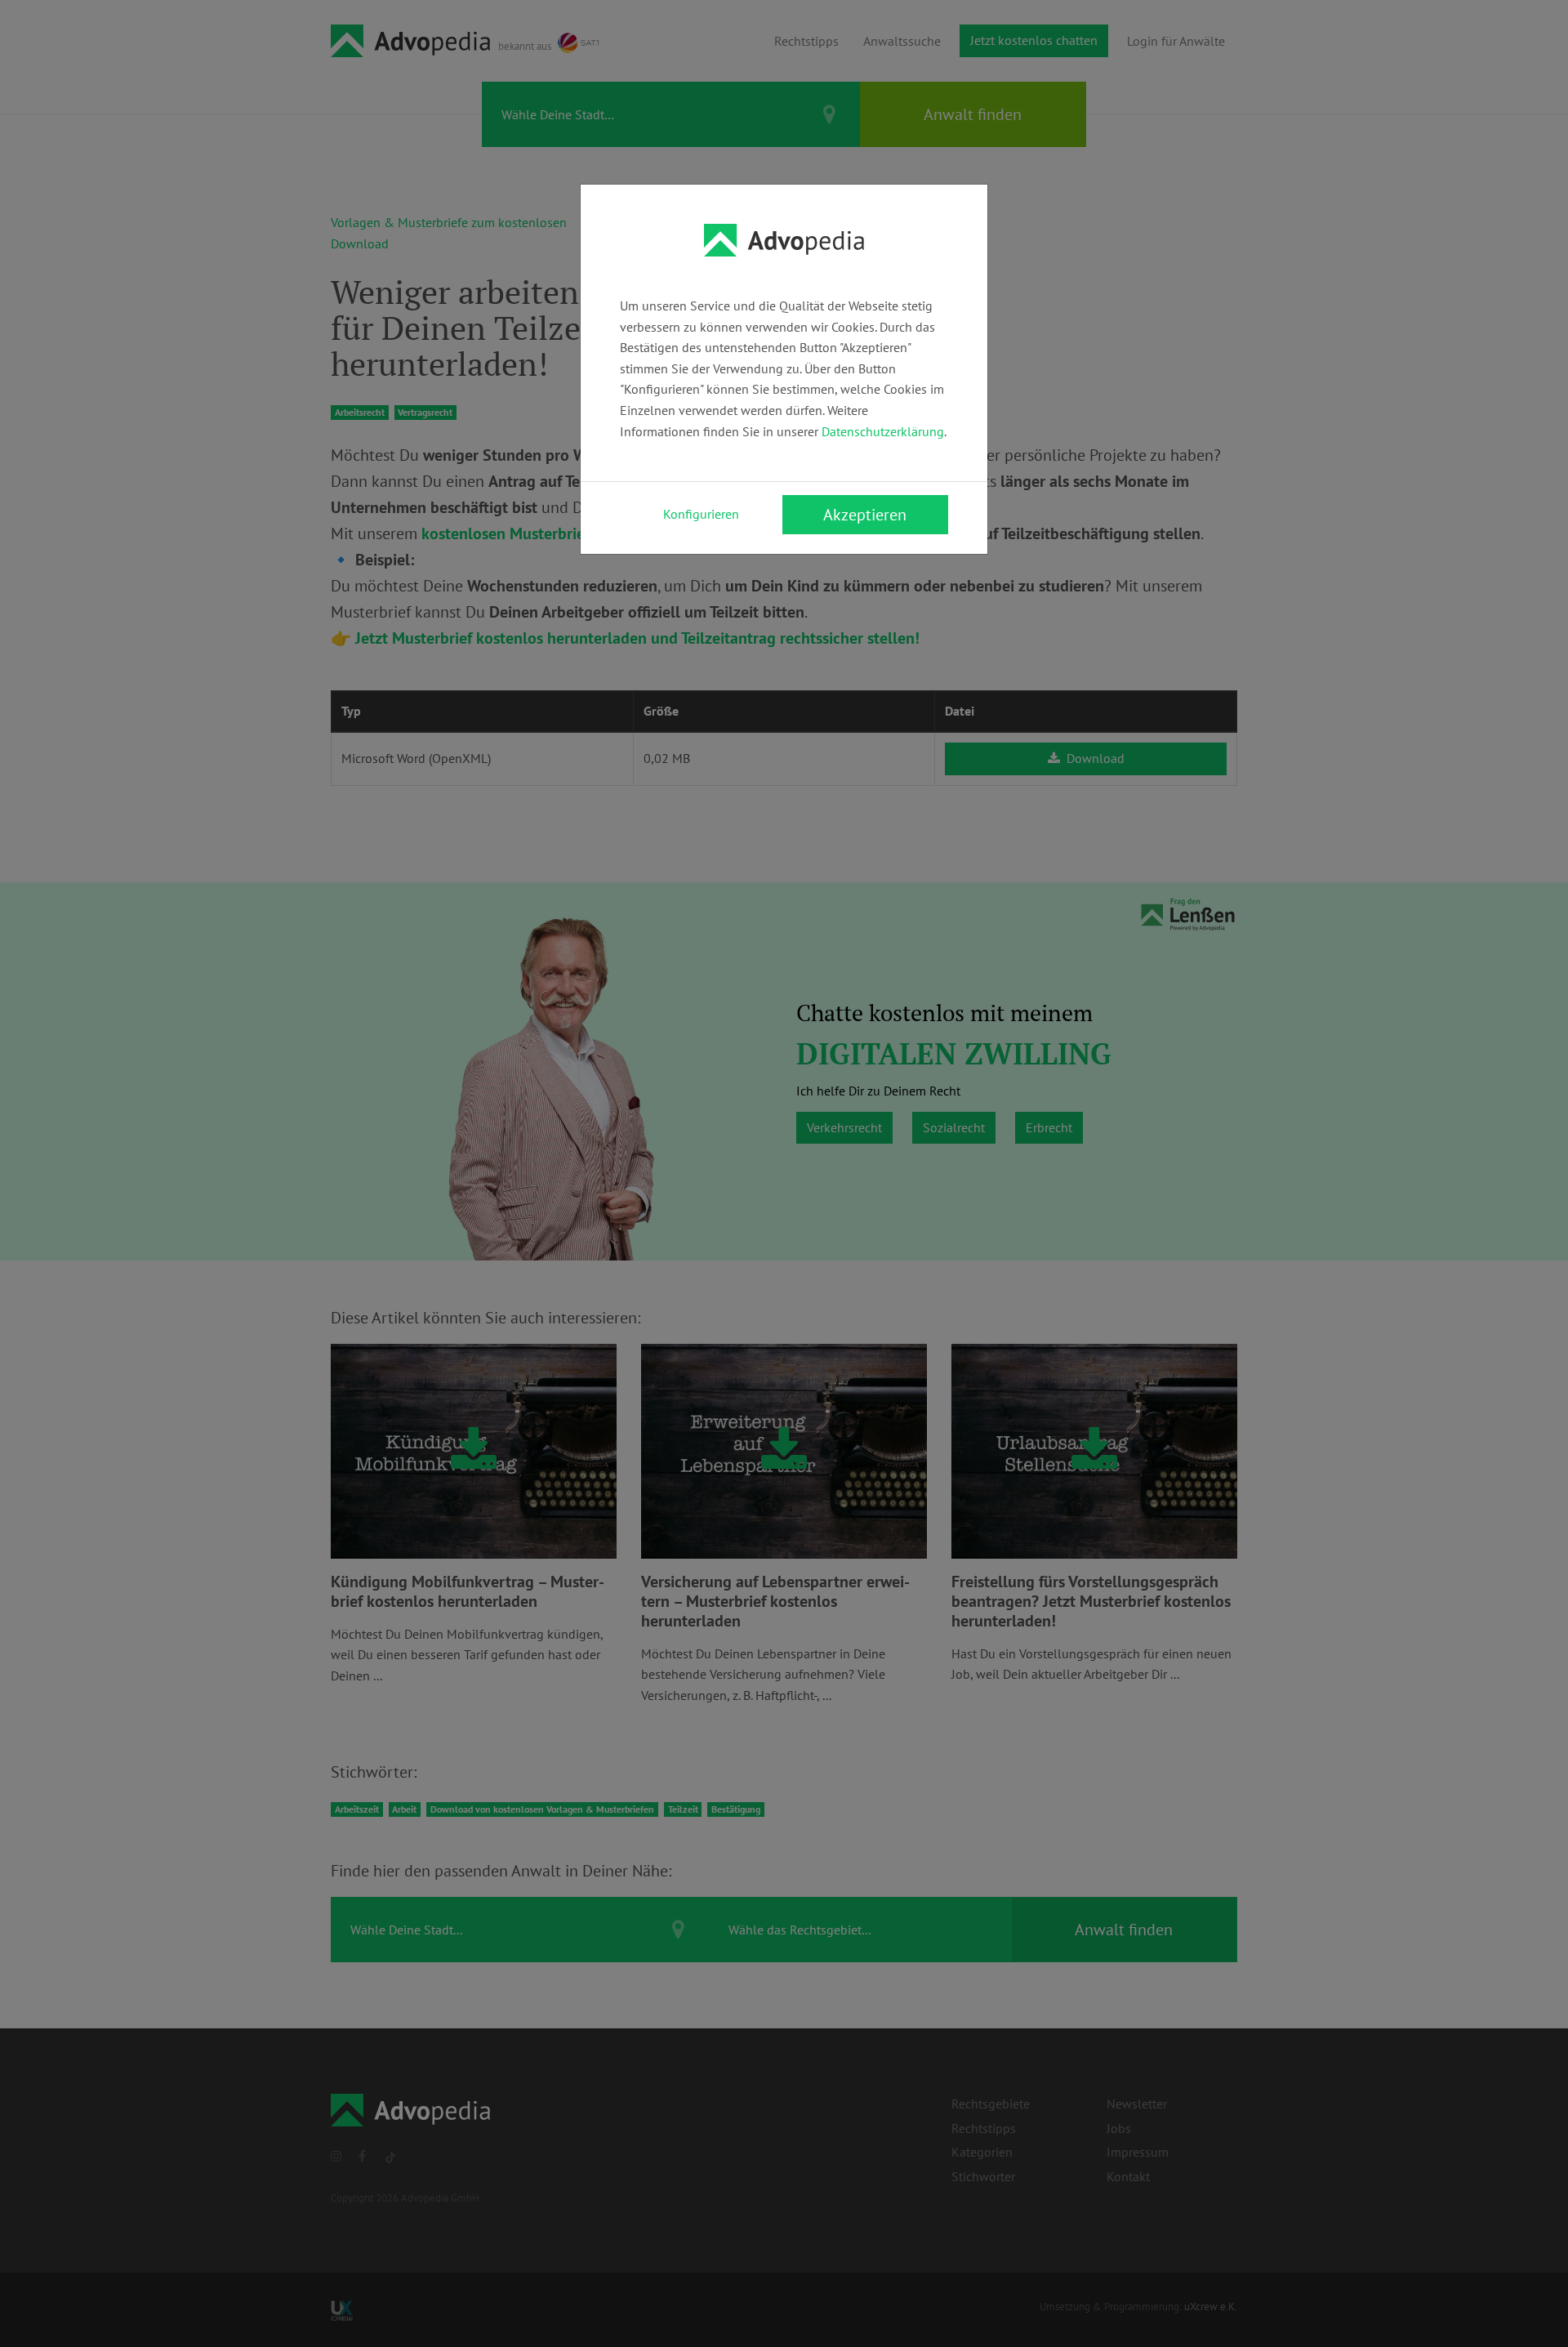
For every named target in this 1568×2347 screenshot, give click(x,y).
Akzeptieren (865, 515)
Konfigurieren (701, 514)
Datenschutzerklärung (883, 431)
